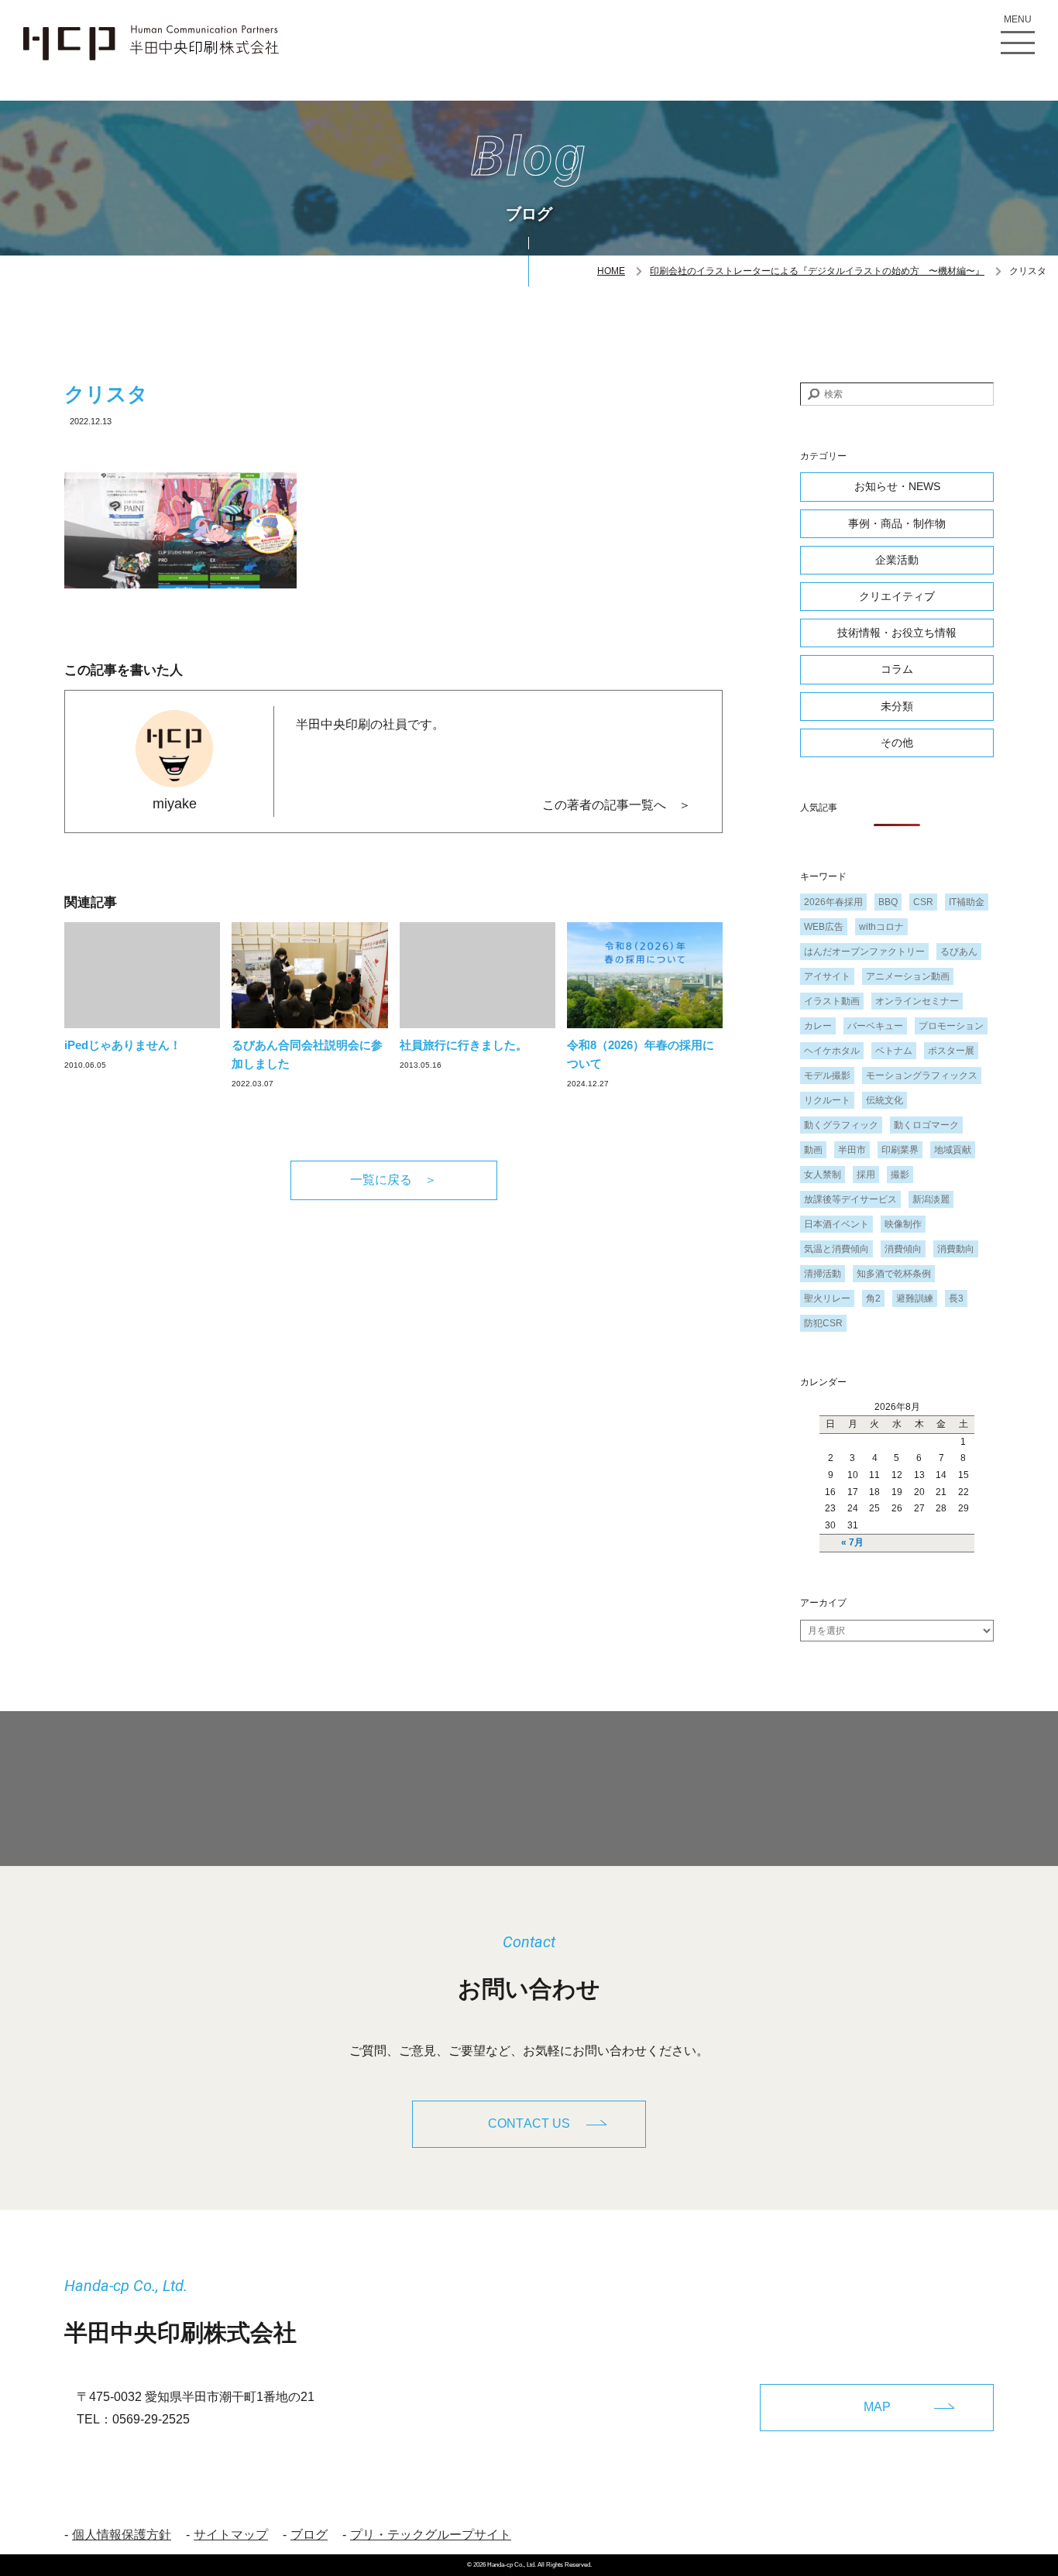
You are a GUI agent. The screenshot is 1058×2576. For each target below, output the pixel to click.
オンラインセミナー (917, 1001)
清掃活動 (823, 1274)
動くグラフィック (841, 1125)
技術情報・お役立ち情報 (897, 633)
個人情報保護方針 (122, 2535)
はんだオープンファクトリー (864, 952)
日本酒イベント (836, 1224)
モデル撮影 (827, 1075)
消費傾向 (903, 1249)
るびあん (959, 952)
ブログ (309, 2535)
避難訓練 (915, 1298)
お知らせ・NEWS (897, 486)
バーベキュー (875, 1026)
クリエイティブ (897, 596)
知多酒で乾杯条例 (894, 1274)
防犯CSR (823, 1323)
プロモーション (951, 1026)
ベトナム (894, 1051)
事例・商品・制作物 (897, 523)
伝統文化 (885, 1100)
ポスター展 (951, 1051)
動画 (813, 1150)
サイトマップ (231, 2535)
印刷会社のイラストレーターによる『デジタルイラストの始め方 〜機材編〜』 (817, 271)
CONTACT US (529, 2123)
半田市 (852, 1150)
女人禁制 (823, 1175)
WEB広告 (824, 927)
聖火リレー (827, 1298)
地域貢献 (953, 1150)
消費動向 (956, 1249)
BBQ (888, 902)
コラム (897, 669)
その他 (897, 743)
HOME (611, 271)
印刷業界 (900, 1150)
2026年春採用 (833, 902)
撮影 (900, 1175)
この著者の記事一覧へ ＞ (617, 805)
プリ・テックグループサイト (431, 2535)
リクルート (827, 1100)
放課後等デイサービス (850, 1199)
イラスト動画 (832, 1001)
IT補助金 (967, 902)
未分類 (897, 706)
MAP (877, 2407)
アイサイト (827, 976)
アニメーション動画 (908, 976)
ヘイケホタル (832, 1051)
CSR (923, 902)
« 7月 (852, 1542)
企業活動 (897, 560)
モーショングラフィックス (922, 1075)
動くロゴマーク (926, 1125)
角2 (873, 1298)
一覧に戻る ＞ (393, 1180)
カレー (818, 1026)
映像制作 (903, 1224)
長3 (956, 1298)
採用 (866, 1175)
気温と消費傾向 (836, 1249)
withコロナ (881, 927)
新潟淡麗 (931, 1199)
